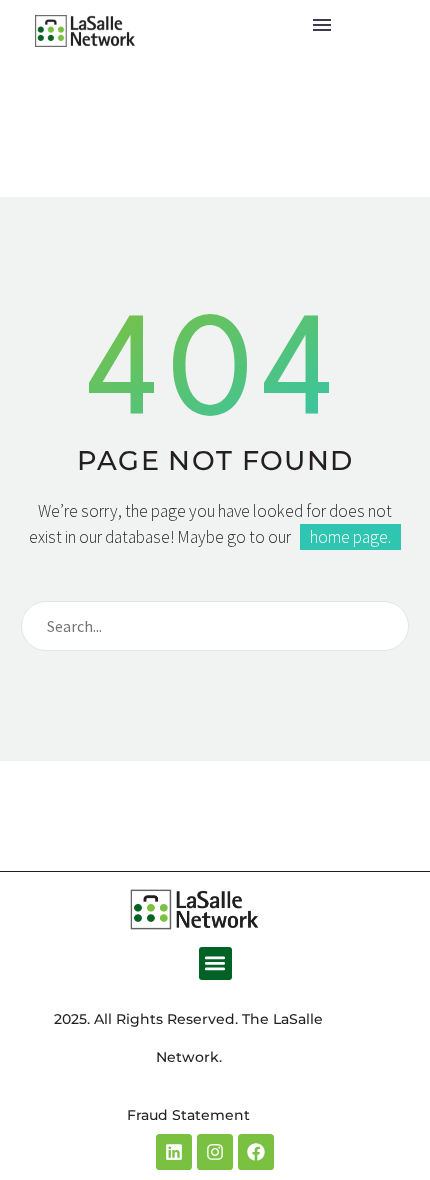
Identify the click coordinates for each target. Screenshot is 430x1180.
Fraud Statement (188, 1115)
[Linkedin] (174, 1152)
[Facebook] (256, 1152)
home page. (350, 537)
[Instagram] (215, 1152)
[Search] (385, 626)
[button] (215, 963)
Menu (322, 25)
